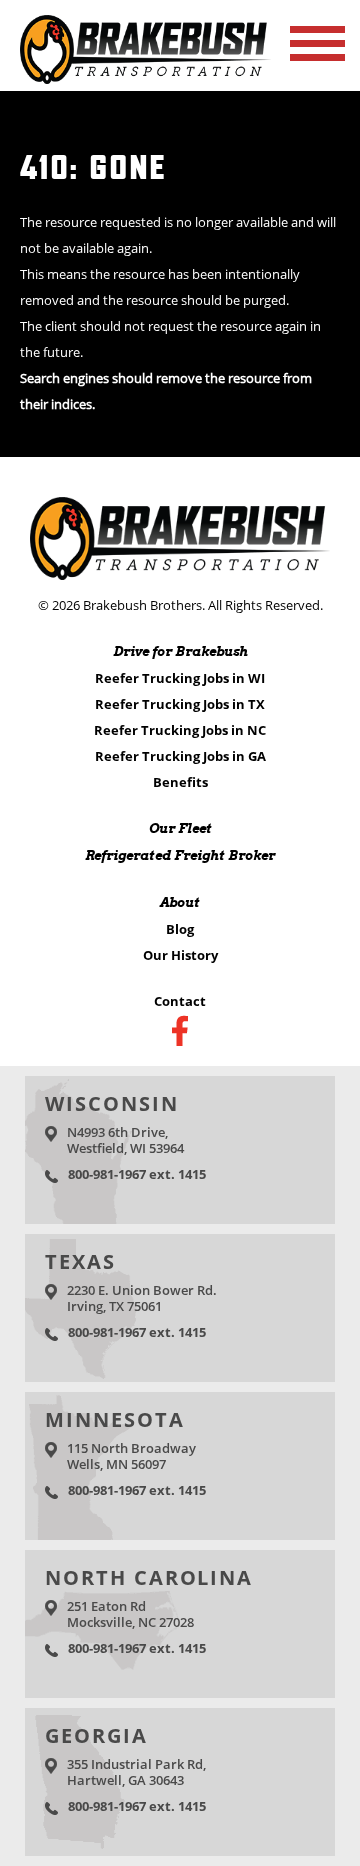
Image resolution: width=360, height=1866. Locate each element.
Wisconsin (112, 1103)
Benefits (180, 782)
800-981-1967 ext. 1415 (137, 1174)
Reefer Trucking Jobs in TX (180, 704)
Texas (80, 1261)
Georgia (96, 1735)
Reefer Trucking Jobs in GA (180, 756)
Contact (180, 1001)
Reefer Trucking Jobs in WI (180, 678)
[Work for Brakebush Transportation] (145, 78)
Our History (180, 955)
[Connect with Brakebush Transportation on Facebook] (180, 1030)
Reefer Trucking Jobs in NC (180, 730)
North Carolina (149, 1577)
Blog (180, 929)
